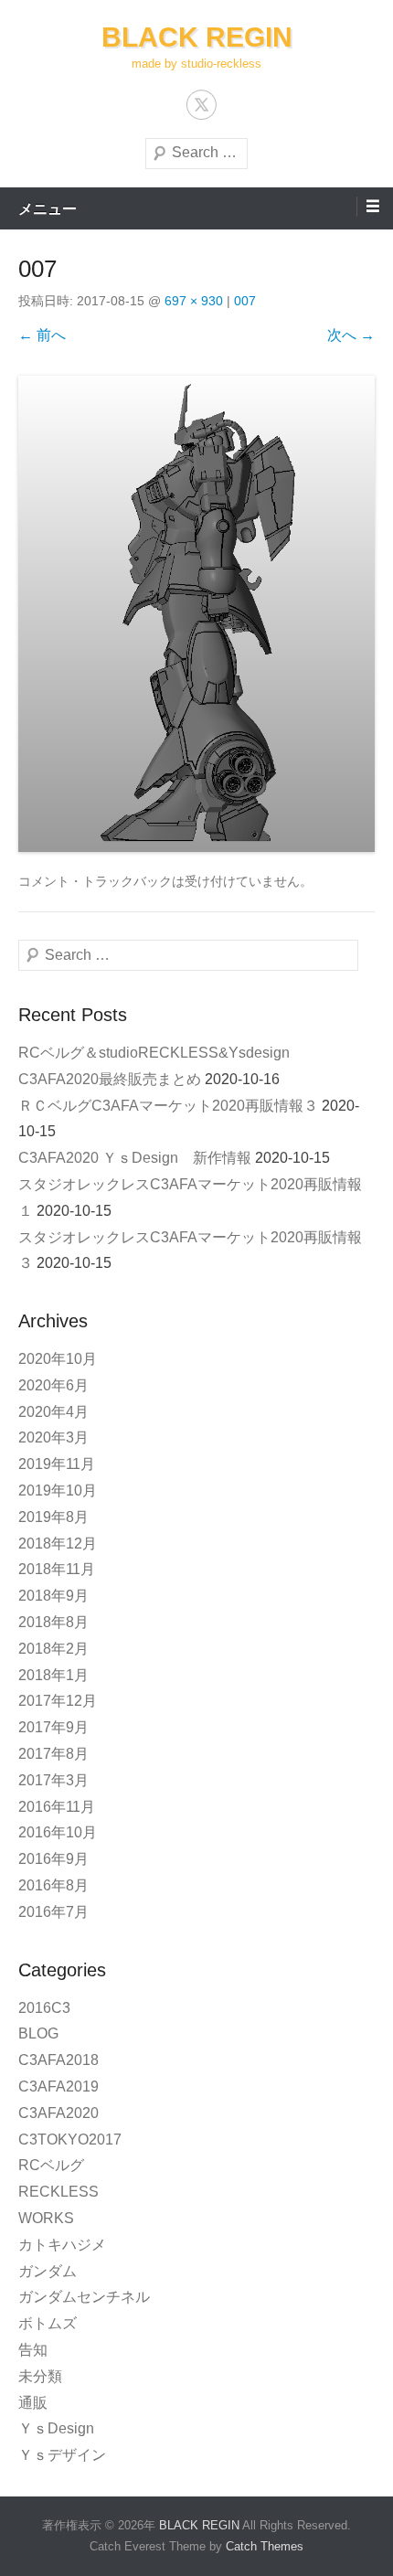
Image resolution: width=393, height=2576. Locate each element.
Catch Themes (265, 2546)
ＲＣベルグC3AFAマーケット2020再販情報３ (168, 1106)
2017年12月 (58, 1701)
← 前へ (42, 335)
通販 (33, 2403)
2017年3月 (53, 1780)
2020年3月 (53, 1437)
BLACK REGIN (197, 37)
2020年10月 (58, 1359)
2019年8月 (53, 1517)
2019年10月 (58, 1490)
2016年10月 (58, 1832)
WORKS (46, 2218)
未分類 (40, 2376)
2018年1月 (53, 1675)
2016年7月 (53, 1912)
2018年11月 (57, 1569)
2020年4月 (53, 1412)
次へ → (351, 335)
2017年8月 (53, 1754)
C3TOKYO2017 (70, 2140)
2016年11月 (57, 1807)
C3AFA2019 (58, 2086)
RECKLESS (58, 2192)
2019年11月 (57, 1464)
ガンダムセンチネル (84, 2297)
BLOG (38, 2033)
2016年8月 (53, 1885)
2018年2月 (53, 1649)
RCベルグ (51, 2165)
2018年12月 (58, 1543)
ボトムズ (48, 2323)
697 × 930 (194, 301)
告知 (33, 2350)
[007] (196, 613)
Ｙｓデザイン (62, 2455)
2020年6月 (53, 1385)
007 (245, 301)
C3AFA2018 (58, 2060)
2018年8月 (53, 1622)
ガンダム (48, 2271)
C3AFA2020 (58, 2113)
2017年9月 (53, 1727)
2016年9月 (53, 1859)
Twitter (202, 105)
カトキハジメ (62, 2245)
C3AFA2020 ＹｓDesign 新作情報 (135, 1158)
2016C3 (44, 2008)
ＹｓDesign (64, 2428)
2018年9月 (53, 1596)
